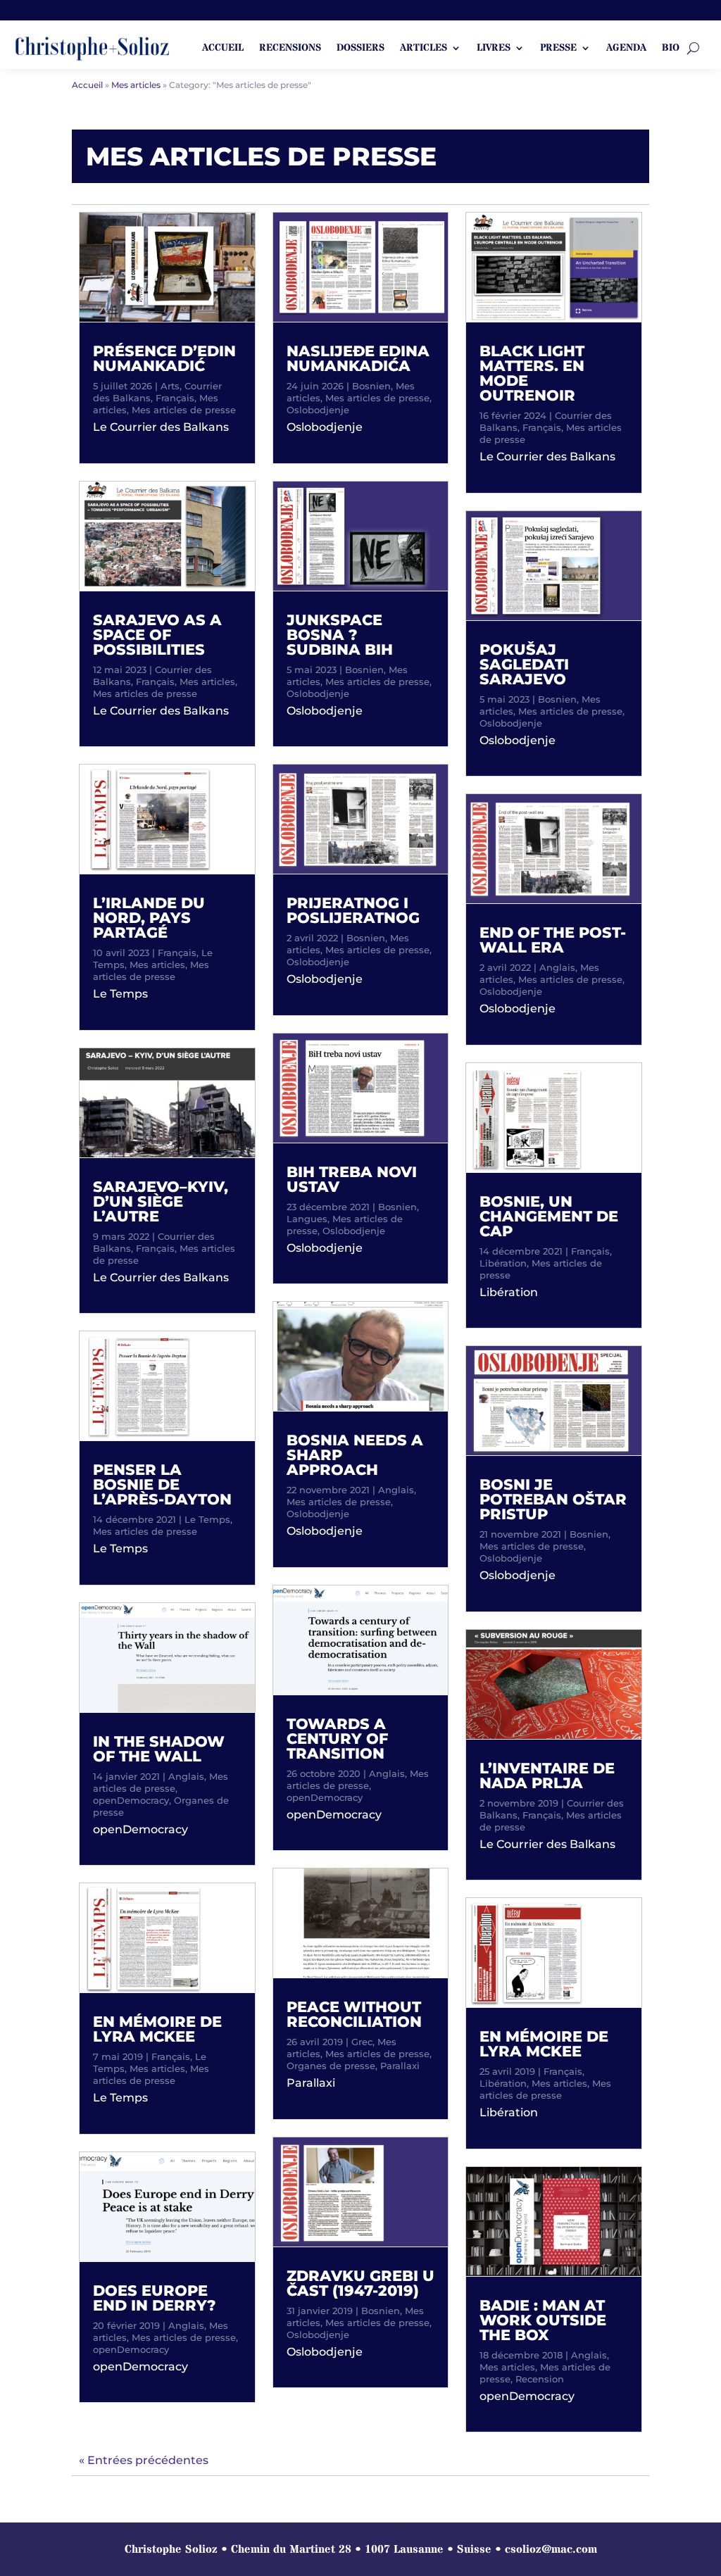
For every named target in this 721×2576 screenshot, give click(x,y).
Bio (671, 49)
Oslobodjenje (318, 410)
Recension (540, 2379)
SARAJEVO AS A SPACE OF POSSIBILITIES (157, 635)
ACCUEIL (223, 49)
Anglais (186, 1776)
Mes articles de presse (184, 410)
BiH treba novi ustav (352, 1179)
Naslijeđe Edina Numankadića (358, 358)
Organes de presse (331, 2066)
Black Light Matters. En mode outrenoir (532, 373)
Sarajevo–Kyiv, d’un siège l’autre (161, 1201)
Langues (307, 1219)
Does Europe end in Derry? (155, 2298)
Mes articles (207, 681)
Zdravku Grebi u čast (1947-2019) (360, 2283)
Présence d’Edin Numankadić (164, 358)
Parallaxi (400, 2066)
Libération (503, 1263)
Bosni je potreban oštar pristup (553, 1499)
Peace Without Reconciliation (354, 2014)
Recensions (290, 49)
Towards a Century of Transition (337, 1739)
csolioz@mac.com (551, 2549)
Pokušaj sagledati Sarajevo (524, 664)
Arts (170, 386)
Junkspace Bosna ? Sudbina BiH (340, 635)
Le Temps (207, 1519)
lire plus (124, 442)
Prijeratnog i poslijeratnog (353, 910)
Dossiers (360, 49)
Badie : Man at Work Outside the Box (543, 2320)
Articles (424, 49)
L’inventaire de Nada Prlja (547, 1776)
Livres (494, 49)
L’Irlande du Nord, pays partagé (149, 918)
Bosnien (371, 386)
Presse (558, 49)
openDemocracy (131, 1800)
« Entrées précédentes (144, 2460)
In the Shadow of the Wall (159, 1749)
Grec (362, 2042)
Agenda (626, 49)
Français (175, 398)
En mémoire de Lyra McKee (157, 2029)
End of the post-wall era (553, 940)
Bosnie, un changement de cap (549, 1216)
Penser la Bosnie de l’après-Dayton (162, 1484)
